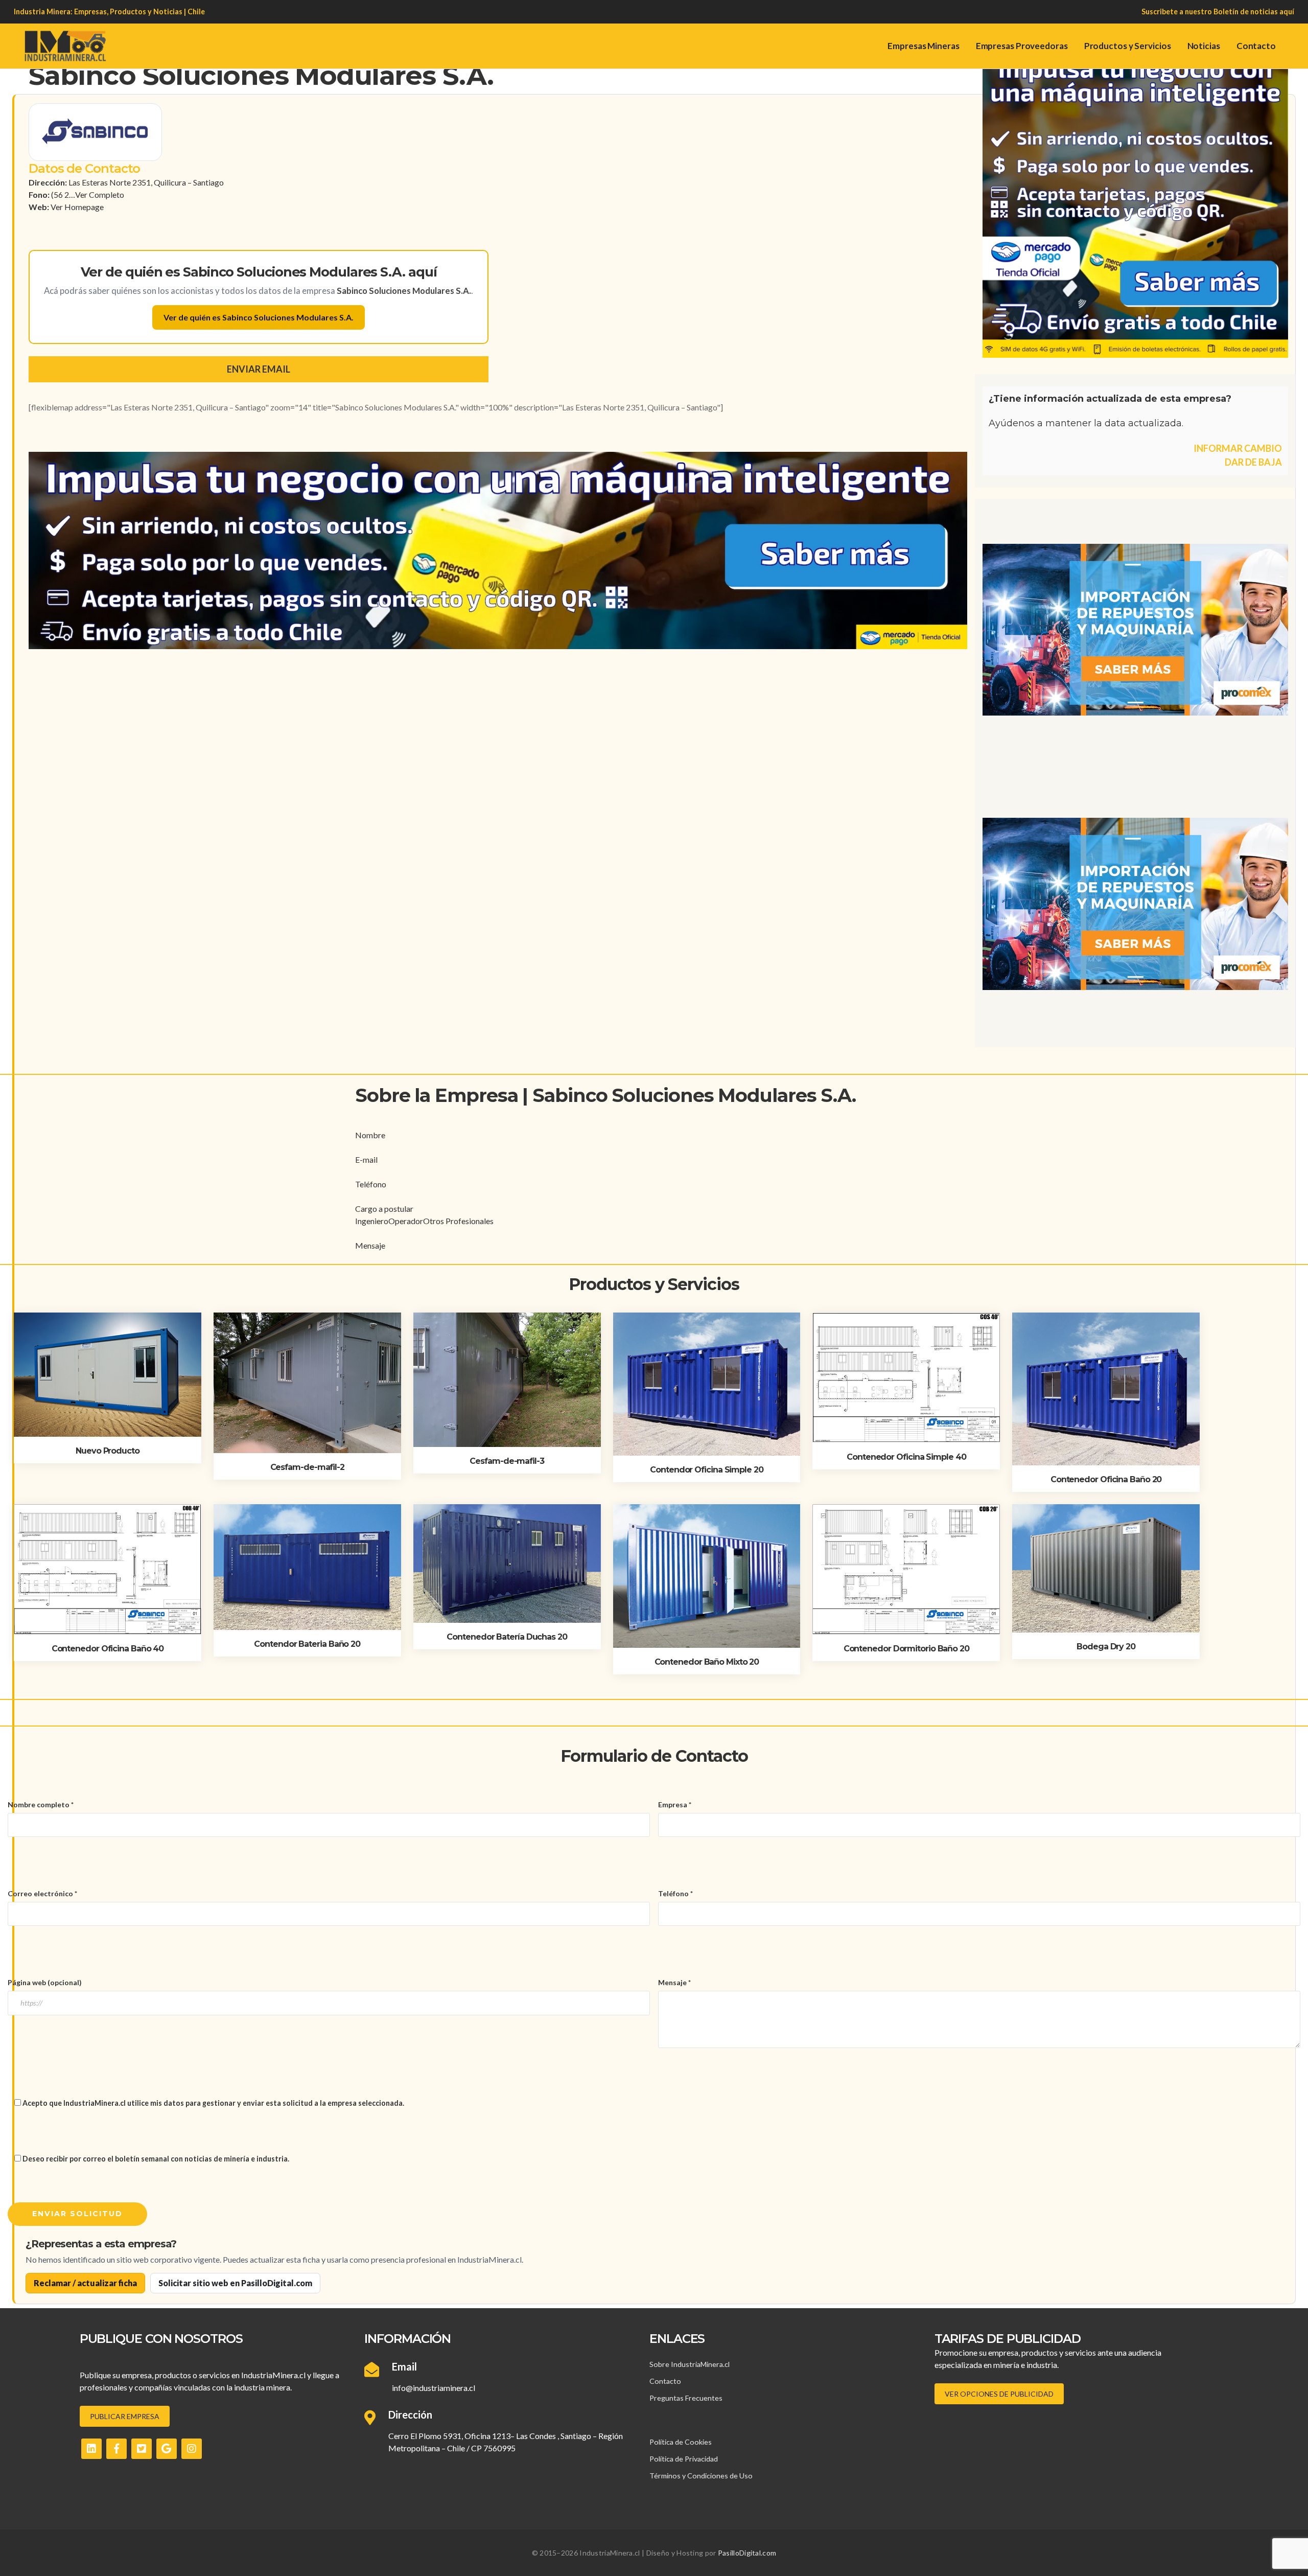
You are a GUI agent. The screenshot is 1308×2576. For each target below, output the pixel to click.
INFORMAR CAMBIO (1238, 448)
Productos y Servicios (1128, 46)
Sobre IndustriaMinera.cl (690, 2364)
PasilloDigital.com (747, 2553)
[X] (142, 2449)
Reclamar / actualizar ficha (85, 2283)
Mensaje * (674, 1982)
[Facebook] (116, 2449)
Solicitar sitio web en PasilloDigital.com (235, 2283)
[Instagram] (192, 2449)
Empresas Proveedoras (1022, 46)
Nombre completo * (41, 1804)
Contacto (1256, 46)
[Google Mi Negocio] (167, 2449)
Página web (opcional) (45, 1982)
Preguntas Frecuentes (686, 2398)
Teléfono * (675, 1893)
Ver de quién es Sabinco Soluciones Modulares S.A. (259, 317)
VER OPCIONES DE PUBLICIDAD (999, 2394)
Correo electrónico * (42, 1893)
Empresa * (675, 1804)
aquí (1287, 11)
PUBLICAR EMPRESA (125, 2416)
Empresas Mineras (923, 46)
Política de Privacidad (684, 2459)
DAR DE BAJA (1253, 462)
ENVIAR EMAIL (259, 369)
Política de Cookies (681, 2442)
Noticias (1204, 46)
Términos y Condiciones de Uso (701, 2476)
